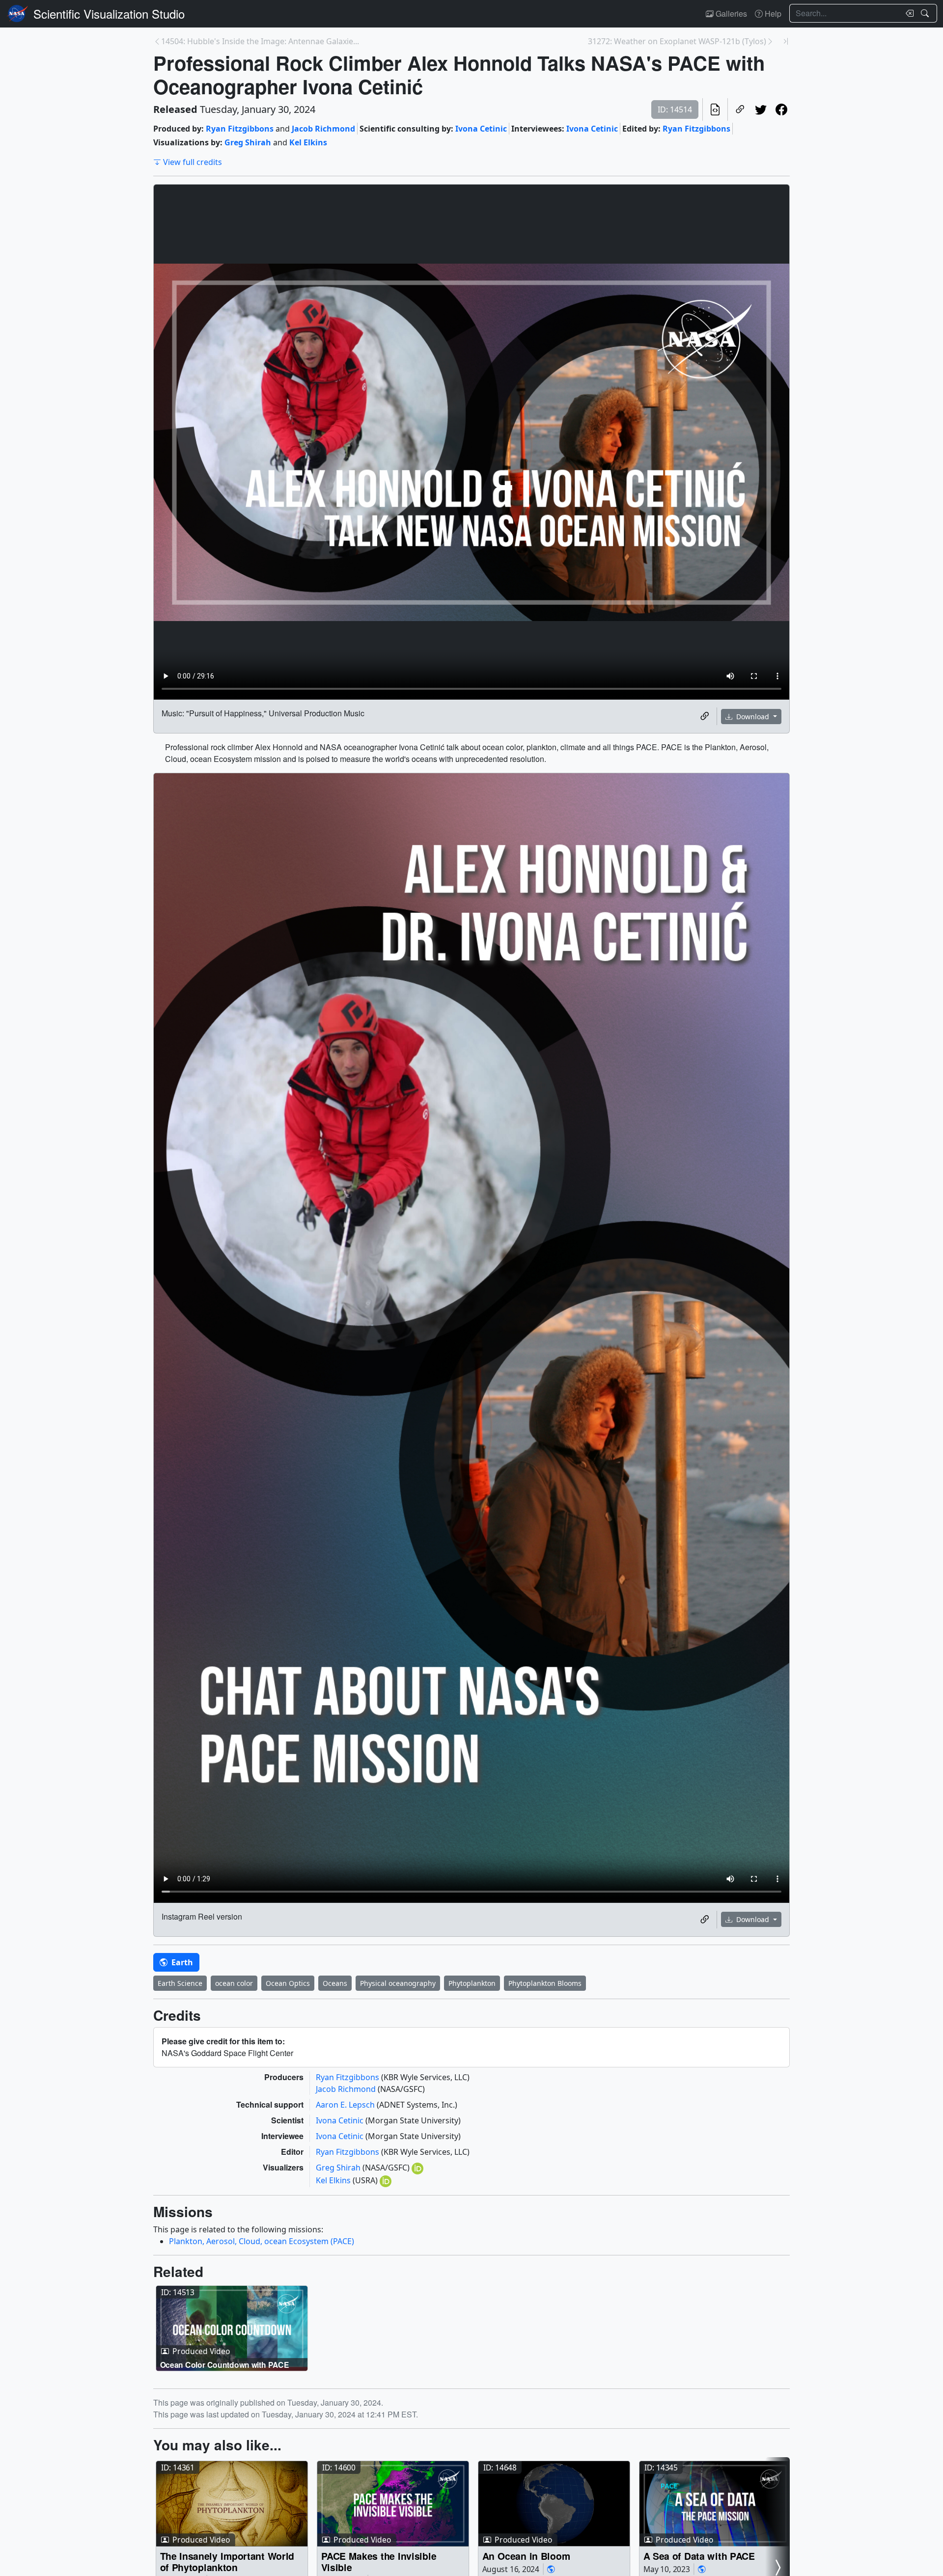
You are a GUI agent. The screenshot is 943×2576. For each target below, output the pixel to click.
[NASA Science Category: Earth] (551, 2569)
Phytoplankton (472, 1983)
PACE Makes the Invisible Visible (379, 2562)
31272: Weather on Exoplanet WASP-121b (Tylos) (677, 41)
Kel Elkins (308, 142)
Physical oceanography (398, 1983)
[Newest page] (786, 41)
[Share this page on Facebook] (781, 109)
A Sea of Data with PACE (699, 2556)
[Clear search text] (908, 13)
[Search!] (926, 13)
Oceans (335, 1983)
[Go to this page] (232, 2329)
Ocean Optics (288, 1983)
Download (753, 717)
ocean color (234, 1983)
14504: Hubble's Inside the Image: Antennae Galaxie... (260, 41)
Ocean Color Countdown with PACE (225, 2365)
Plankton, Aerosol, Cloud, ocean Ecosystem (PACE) (262, 2241)
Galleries (730, 14)
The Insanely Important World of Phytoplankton (227, 2562)
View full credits (193, 162)
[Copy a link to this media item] (705, 716)
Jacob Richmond (323, 129)
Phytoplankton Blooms (545, 1983)
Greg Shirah (248, 142)
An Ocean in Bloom (526, 2556)
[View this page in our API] (715, 109)
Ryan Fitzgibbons (240, 129)
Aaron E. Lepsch (346, 2105)
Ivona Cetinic (481, 129)
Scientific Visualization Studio (109, 14)
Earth (181, 1962)
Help (772, 14)
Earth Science (180, 1983)
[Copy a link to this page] (740, 109)
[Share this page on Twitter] (761, 109)
